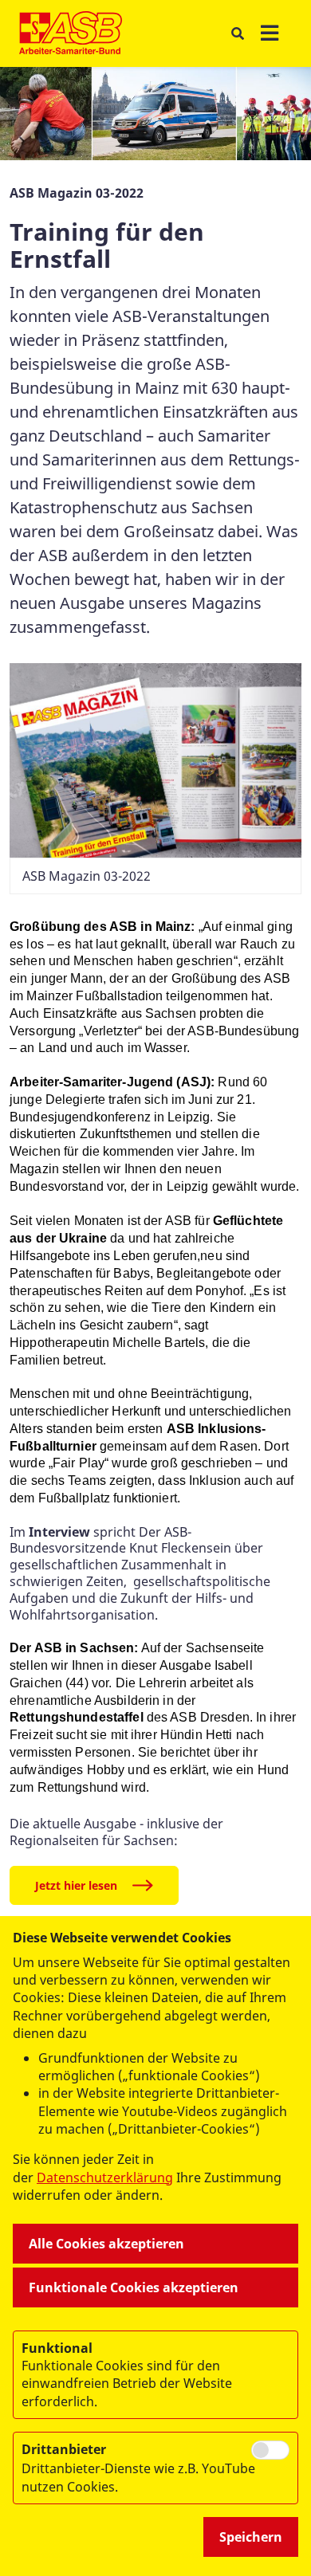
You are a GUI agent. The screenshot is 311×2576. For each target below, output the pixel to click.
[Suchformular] (237, 34)
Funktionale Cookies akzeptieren (134, 2287)
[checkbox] (270, 2450)
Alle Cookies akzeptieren (106, 2244)
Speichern (251, 2537)
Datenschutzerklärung (105, 2177)
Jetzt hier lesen (76, 1885)
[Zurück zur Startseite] (71, 33)
